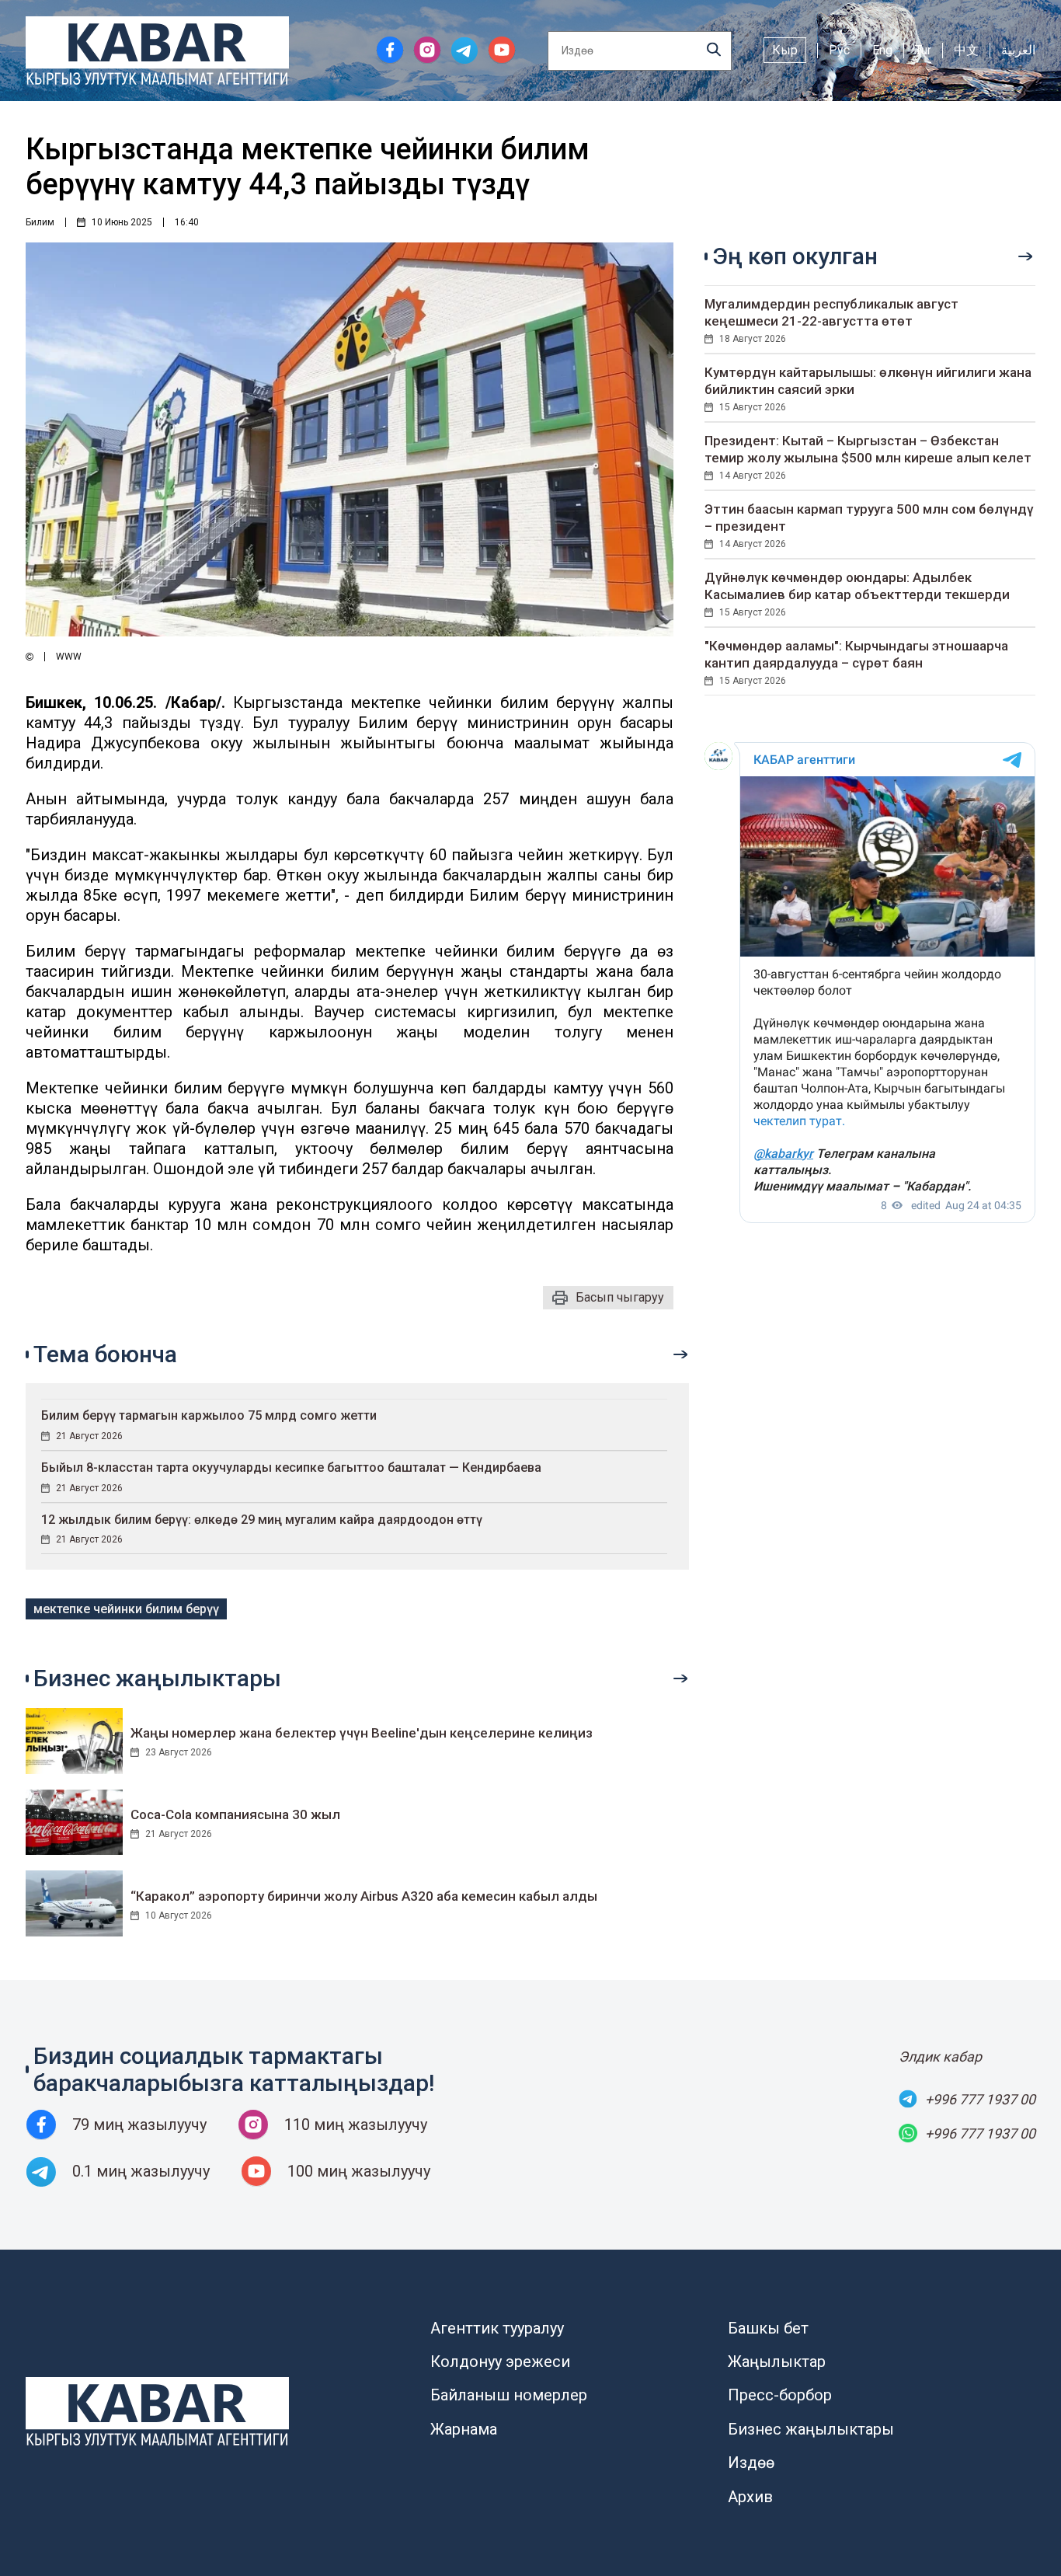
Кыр (785, 50)
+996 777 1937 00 (980, 2099)
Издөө (751, 2463)
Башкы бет (768, 2328)
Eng (882, 50)
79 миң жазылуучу (139, 2125)
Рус (839, 50)
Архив (750, 2497)
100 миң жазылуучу (359, 2171)
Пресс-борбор (780, 2395)
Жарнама (464, 2429)
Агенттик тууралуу (497, 2328)
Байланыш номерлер (509, 2395)
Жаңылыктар (777, 2362)
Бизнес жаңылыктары (811, 2429)
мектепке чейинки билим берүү (126, 1609)
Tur (923, 50)
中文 (966, 50)
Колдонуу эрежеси (500, 2362)
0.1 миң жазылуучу (141, 2171)
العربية (1018, 50)
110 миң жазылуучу (356, 2125)
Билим (40, 222)
